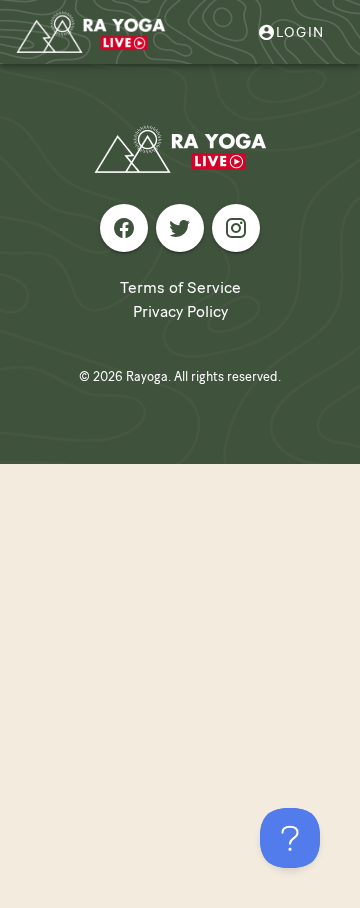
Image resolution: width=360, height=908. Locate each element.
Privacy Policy (180, 311)
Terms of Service (180, 287)
